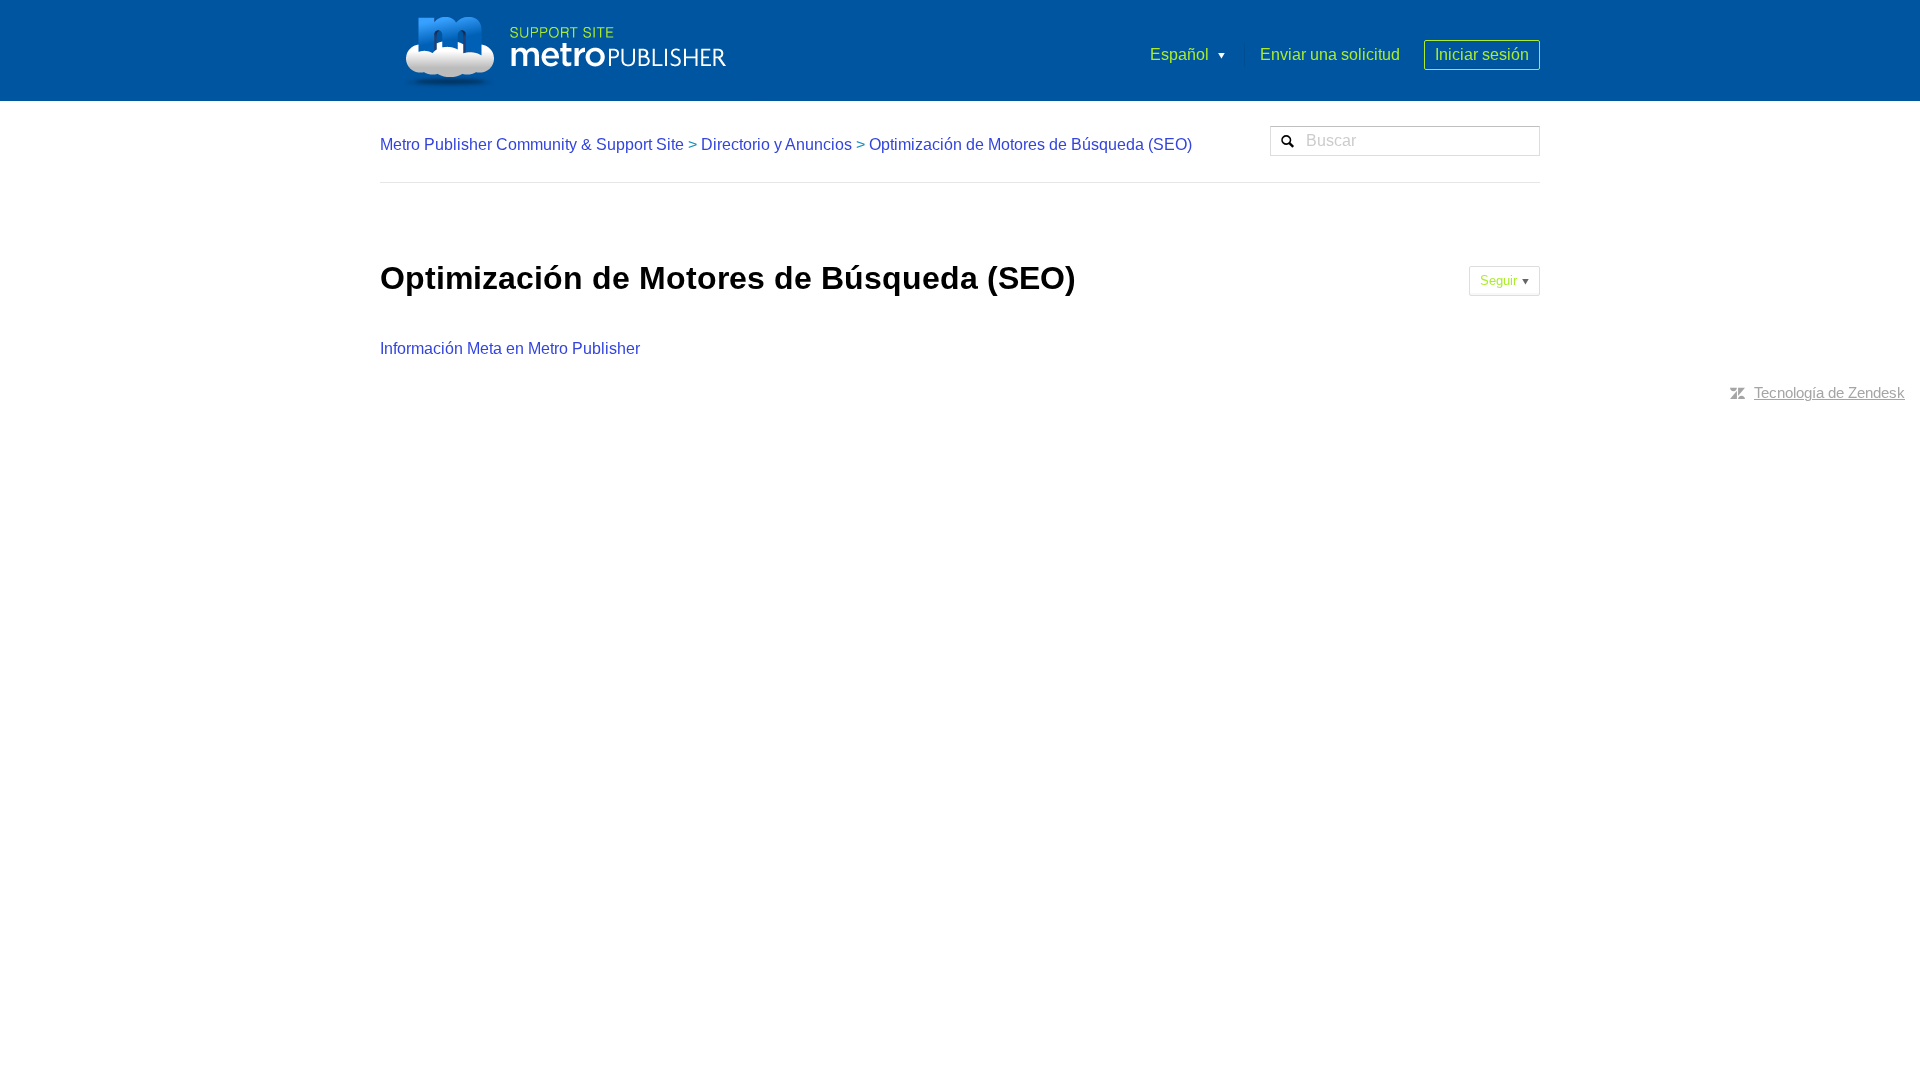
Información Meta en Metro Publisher (510, 348)
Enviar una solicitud (1330, 54)
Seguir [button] (1498, 280)
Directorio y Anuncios (776, 144)
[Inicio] (572, 50)
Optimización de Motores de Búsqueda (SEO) (1030, 144)
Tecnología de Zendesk (1829, 392)
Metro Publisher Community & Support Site (532, 144)
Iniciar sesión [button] (1482, 54)
